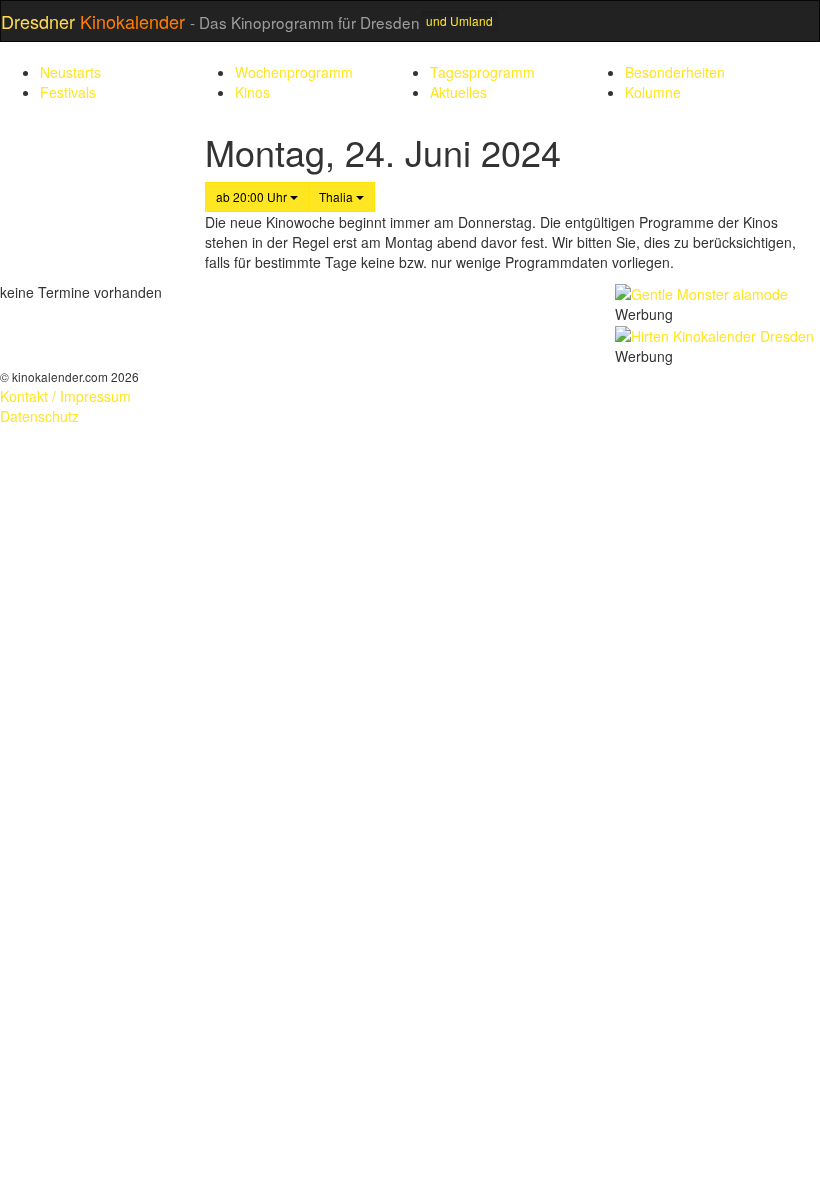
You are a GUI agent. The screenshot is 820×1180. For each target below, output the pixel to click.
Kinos (252, 92)
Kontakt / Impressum (65, 396)
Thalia (337, 196)
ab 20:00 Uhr (253, 196)
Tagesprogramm (482, 72)
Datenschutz (39, 416)
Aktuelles (458, 92)
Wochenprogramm (294, 72)
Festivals (68, 92)
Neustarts (70, 72)
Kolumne (653, 92)
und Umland (459, 20)
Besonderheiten (675, 72)
